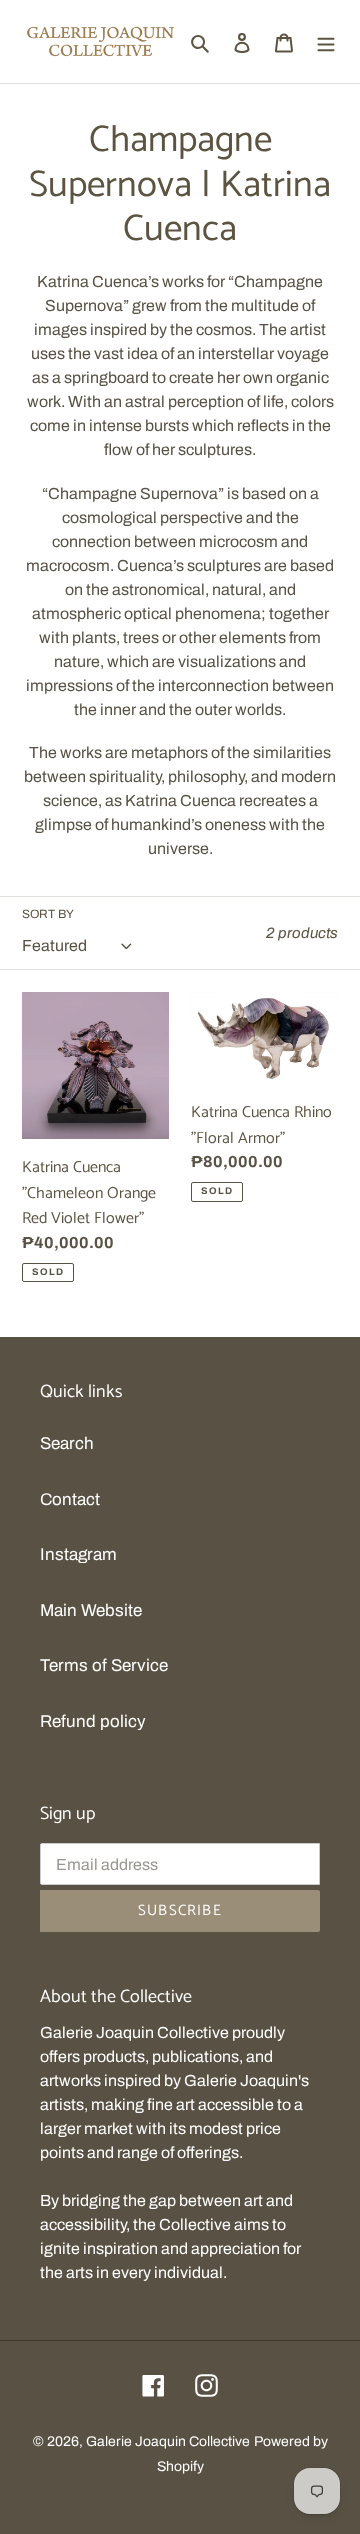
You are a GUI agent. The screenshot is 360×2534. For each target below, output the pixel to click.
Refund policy (93, 1721)
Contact (70, 1499)
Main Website (91, 1610)
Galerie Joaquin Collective (168, 2441)
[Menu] (326, 42)
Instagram (78, 1554)
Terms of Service (104, 1665)
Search (67, 1443)
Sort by (48, 914)
